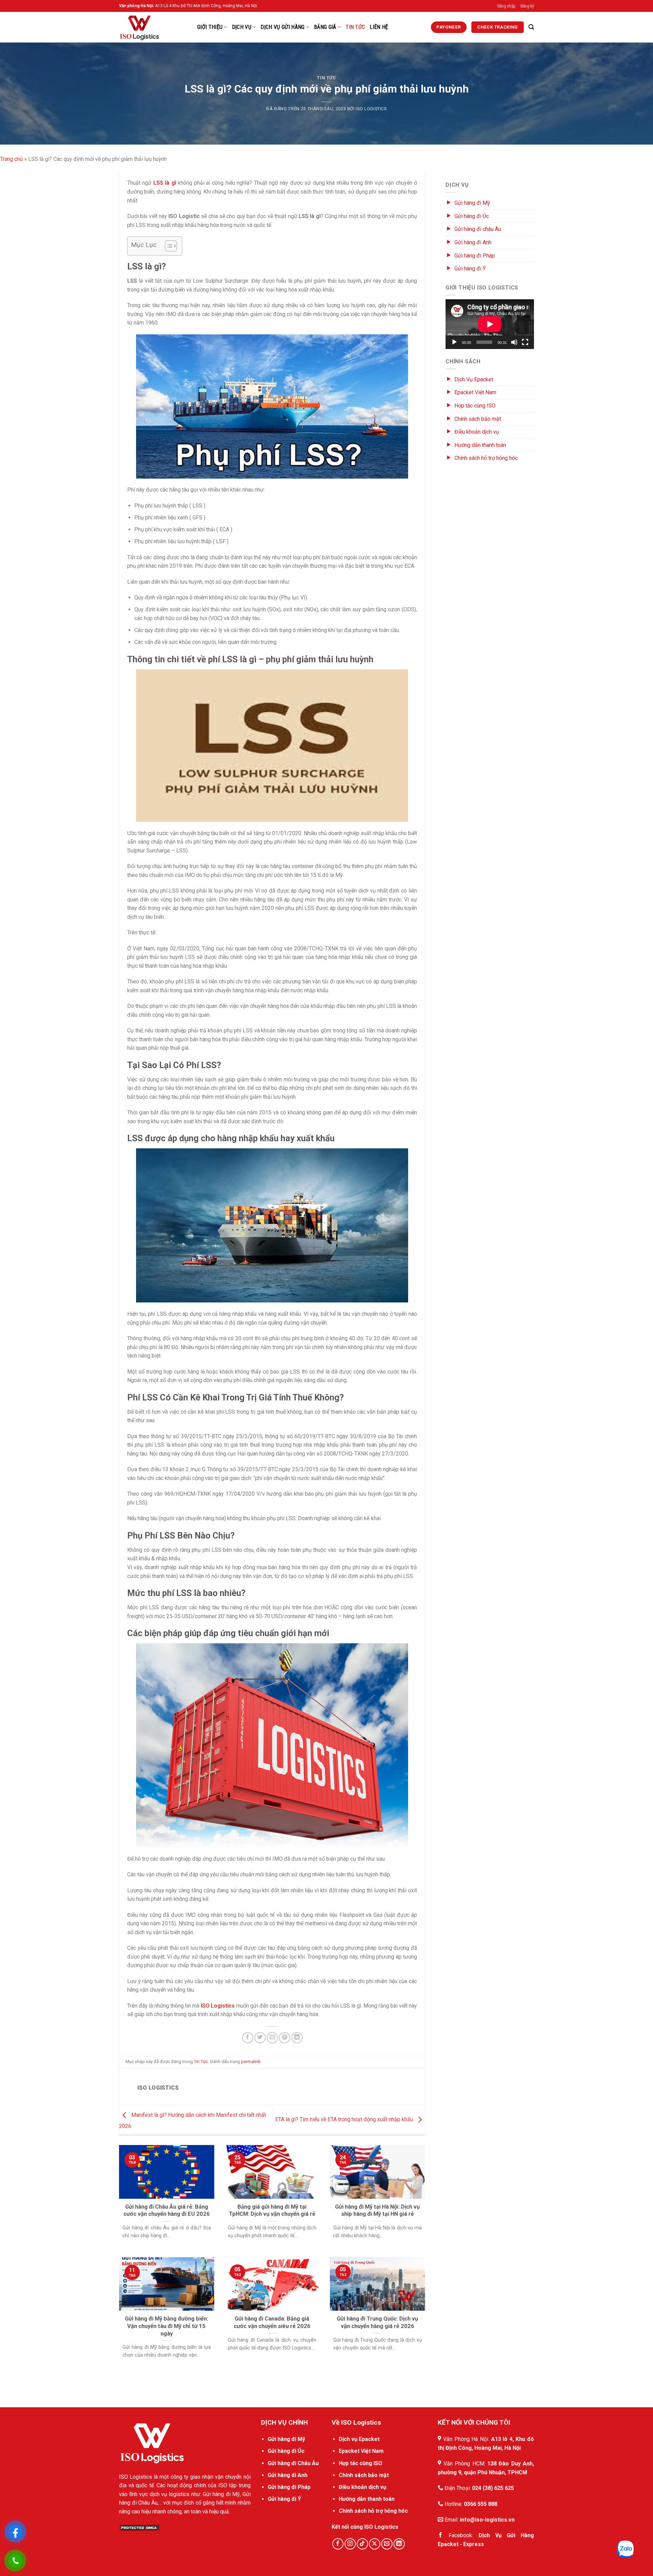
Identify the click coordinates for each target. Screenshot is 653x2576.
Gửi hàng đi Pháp (475, 256)
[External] (152, 2442)
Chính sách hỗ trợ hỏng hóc (486, 458)
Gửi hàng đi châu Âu (478, 229)
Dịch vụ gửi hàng (282, 27)
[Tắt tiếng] (514, 342)
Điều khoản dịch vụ (477, 432)
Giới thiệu (210, 27)
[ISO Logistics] (153, 27)
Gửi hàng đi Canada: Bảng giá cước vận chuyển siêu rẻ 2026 (272, 2322)
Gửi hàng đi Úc (472, 216)
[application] (490, 324)
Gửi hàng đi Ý (470, 269)
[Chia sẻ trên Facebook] (248, 2038)
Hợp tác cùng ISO (475, 406)
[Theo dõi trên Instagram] (350, 2544)
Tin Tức (355, 27)
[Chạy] (454, 342)
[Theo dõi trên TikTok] (362, 2544)
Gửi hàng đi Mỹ (472, 203)
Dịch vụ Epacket (359, 2439)
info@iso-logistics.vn (487, 2520)
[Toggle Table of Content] (168, 246)
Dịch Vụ (242, 27)
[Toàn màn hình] (525, 342)
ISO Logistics (371, 109)
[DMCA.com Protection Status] (139, 2527)
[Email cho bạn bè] (272, 2038)
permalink (251, 2062)
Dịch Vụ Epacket (474, 379)
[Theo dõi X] (375, 2544)
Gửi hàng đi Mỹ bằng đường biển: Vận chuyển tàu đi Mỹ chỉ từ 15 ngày (166, 2326)
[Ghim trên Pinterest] (284, 2038)
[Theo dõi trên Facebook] (338, 2544)
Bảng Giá (325, 27)
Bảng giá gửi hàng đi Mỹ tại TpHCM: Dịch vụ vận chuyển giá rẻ (272, 2211)
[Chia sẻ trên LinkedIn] (297, 2038)
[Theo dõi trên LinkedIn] (399, 2544)
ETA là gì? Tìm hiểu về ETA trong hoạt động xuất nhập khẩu (345, 2119)
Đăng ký (527, 6)
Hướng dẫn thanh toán (480, 445)
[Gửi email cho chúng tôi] (387, 2544)
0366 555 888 (481, 2504)
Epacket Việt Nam (475, 392)
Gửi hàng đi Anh (473, 242)
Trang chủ (11, 159)
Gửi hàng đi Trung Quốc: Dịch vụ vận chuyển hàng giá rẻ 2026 (377, 2322)
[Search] (531, 27)
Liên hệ (379, 27)
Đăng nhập (506, 6)
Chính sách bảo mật (478, 419)
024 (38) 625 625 (493, 2488)
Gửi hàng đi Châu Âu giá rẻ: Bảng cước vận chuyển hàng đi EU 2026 (167, 2211)
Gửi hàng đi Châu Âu (293, 2463)
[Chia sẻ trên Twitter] (260, 2038)
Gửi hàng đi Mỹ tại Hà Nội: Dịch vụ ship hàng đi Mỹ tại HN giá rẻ (377, 2211)
